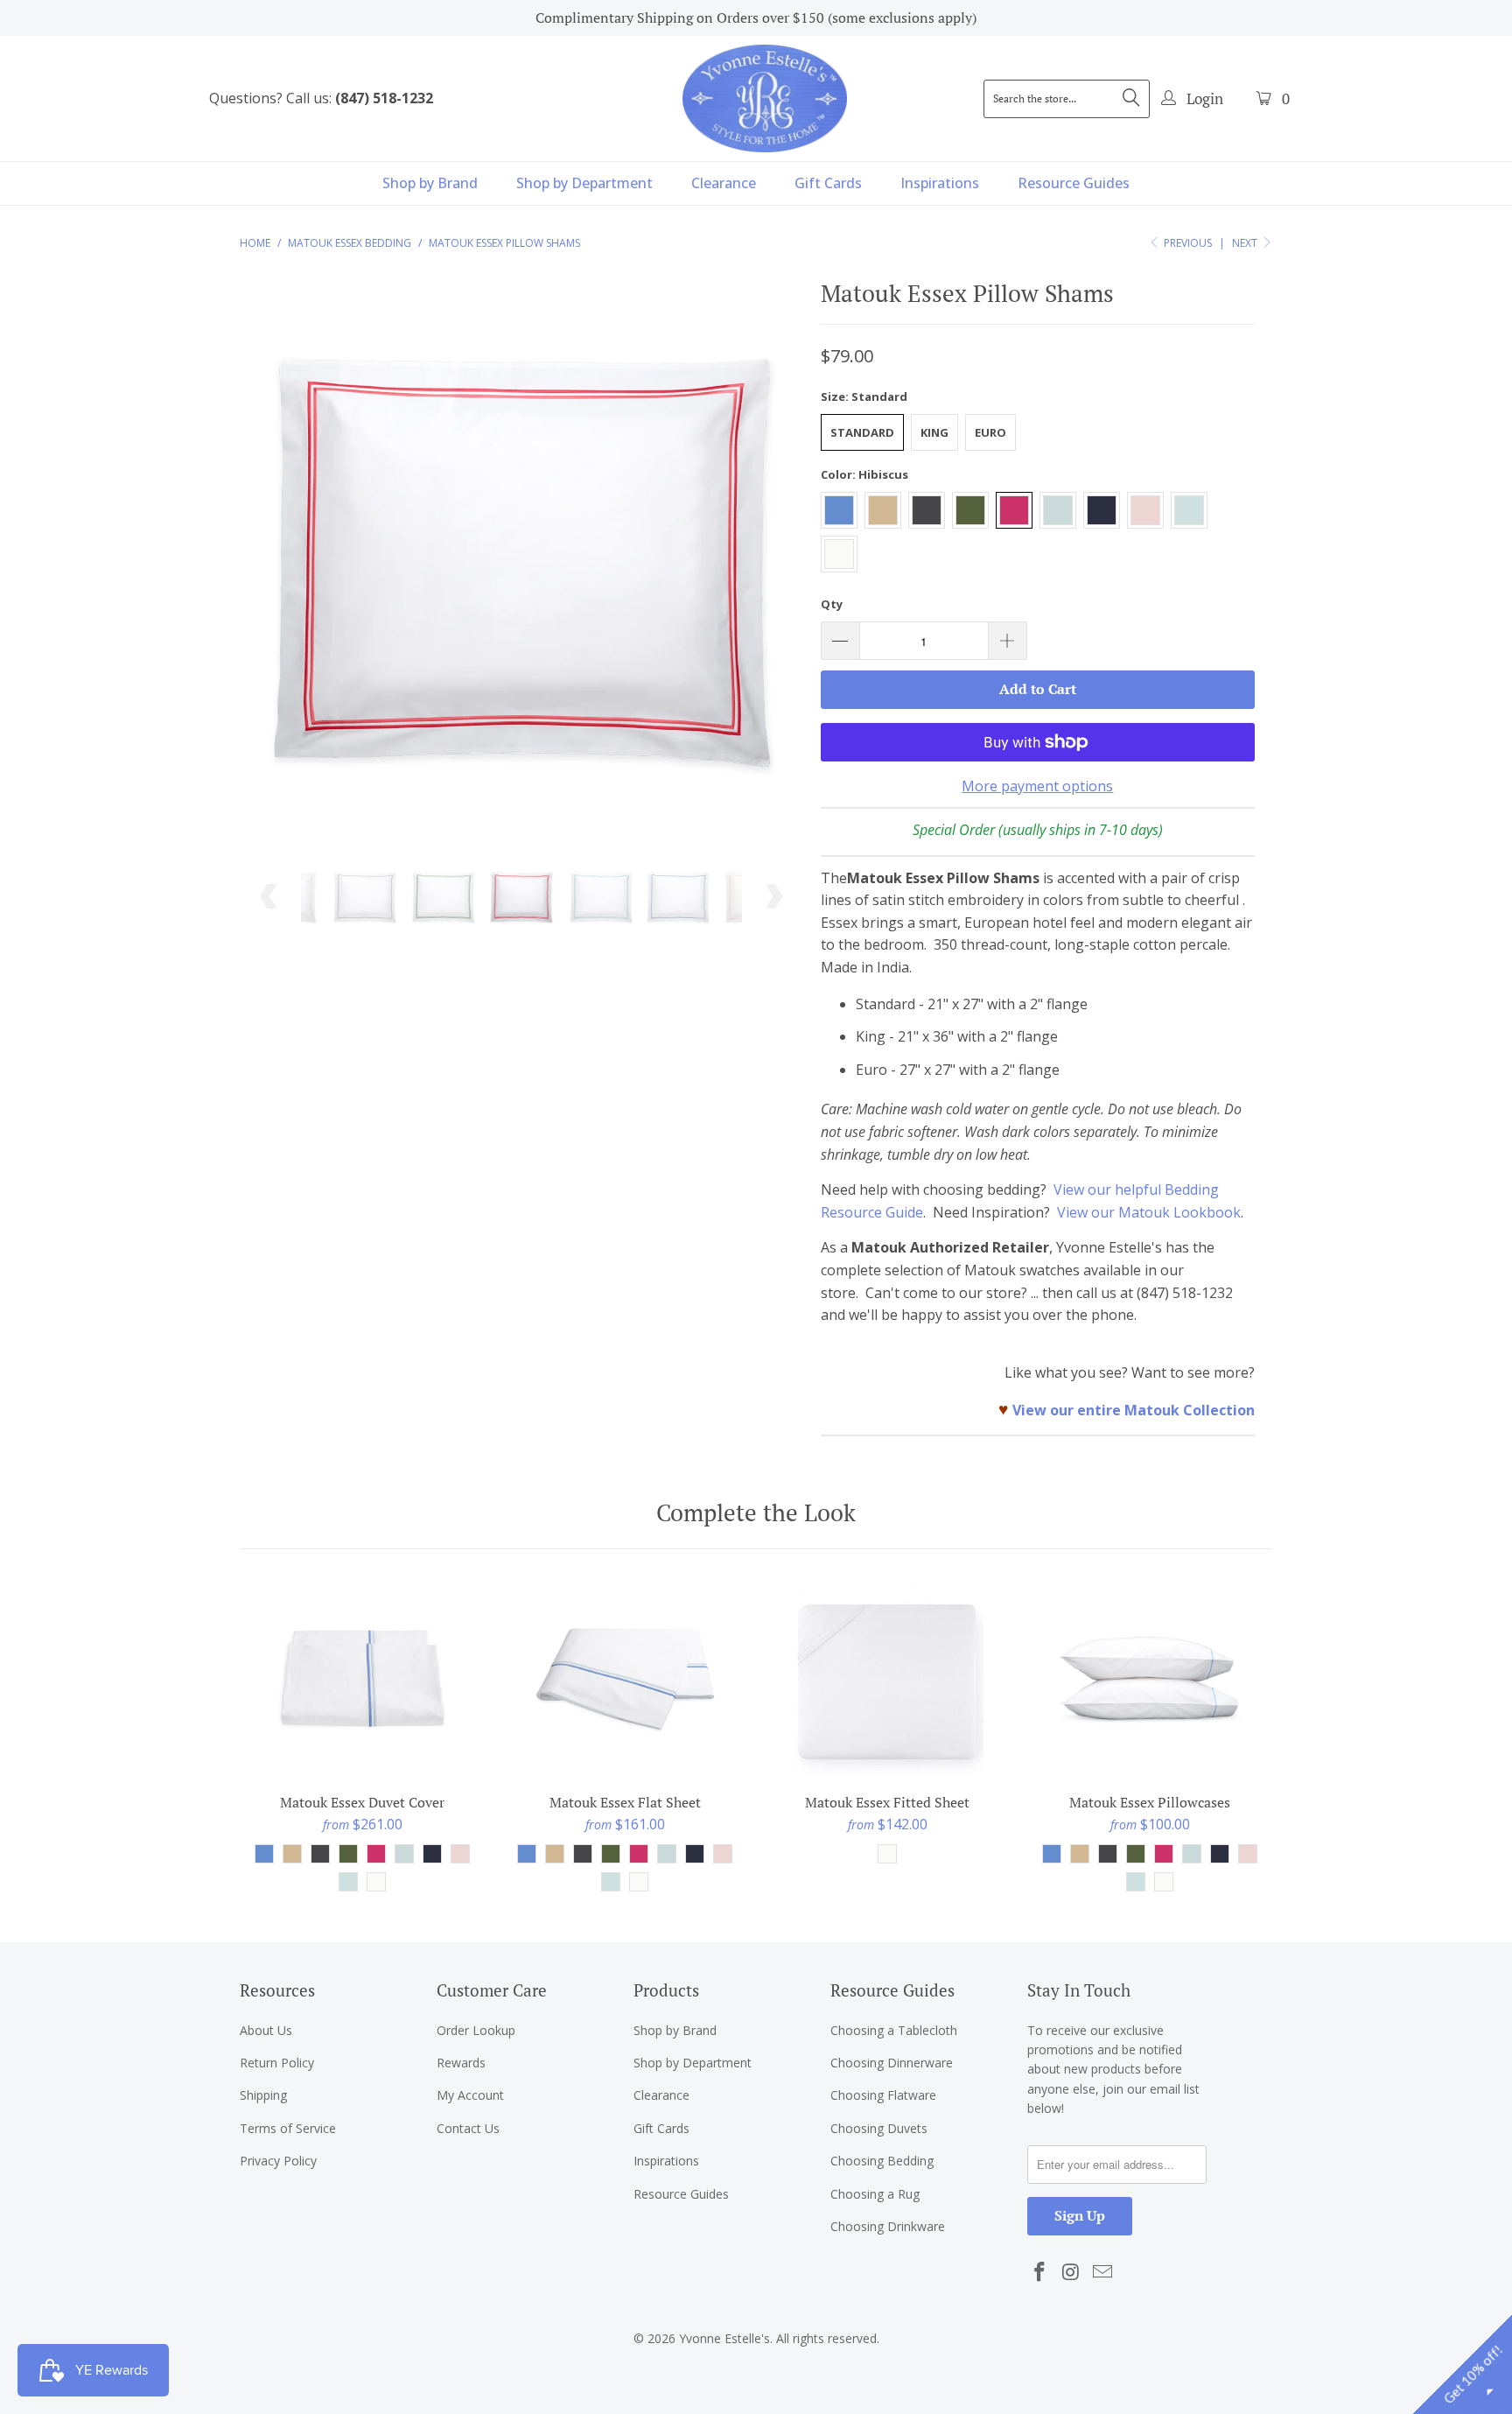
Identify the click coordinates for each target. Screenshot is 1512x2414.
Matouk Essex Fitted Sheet (887, 1681)
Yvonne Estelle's (724, 2338)
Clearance (724, 183)
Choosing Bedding (882, 2161)
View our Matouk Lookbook (1149, 1212)
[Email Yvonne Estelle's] (1102, 2272)
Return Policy (277, 2063)
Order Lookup (476, 2030)
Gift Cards (828, 183)
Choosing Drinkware (888, 2226)
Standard (862, 432)
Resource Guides (1074, 183)
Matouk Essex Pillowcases (1150, 1681)
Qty (832, 604)
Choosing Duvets (879, 2128)
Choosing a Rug (875, 2194)
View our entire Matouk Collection (1134, 1410)
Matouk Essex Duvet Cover (362, 1681)
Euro (990, 432)
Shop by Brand (430, 183)
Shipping (263, 2095)
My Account (470, 2095)
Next (1246, 243)
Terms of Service (288, 2128)
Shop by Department (584, 183)
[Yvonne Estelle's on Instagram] (1072, 2272)
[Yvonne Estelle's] (765, 98)
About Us (266, 2030)
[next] (773, 567)
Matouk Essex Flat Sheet (625, 1681)
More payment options (1037, 786)
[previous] (270, 567)
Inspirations (940, 183)
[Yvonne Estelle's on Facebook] (1040, 2272)
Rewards (461, 2063)
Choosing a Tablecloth (894, 2030)
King (934, 432)
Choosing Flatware (883, 2095)
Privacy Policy (278, 2161)
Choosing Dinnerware (892, 2063)
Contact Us (468, 2128)
